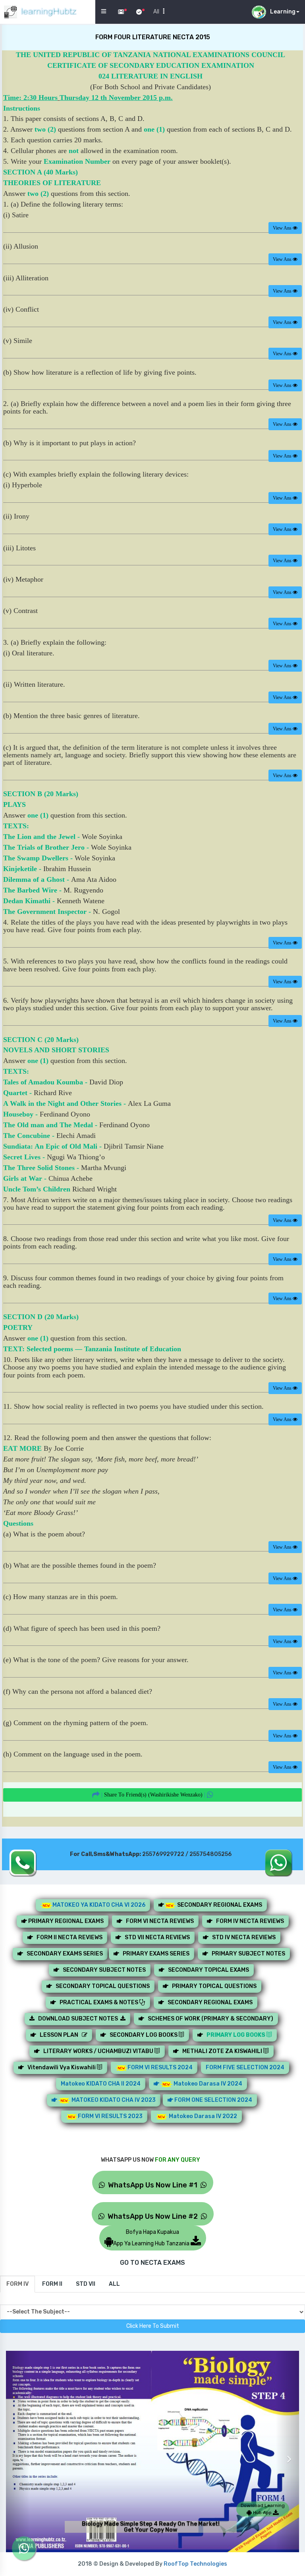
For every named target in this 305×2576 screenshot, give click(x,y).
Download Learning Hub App (263, 2509)
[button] (18, 2453)
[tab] (17, 2284)
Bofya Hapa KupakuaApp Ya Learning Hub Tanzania (152, 2238)
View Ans (283, 228)
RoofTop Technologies (195, 2564)
